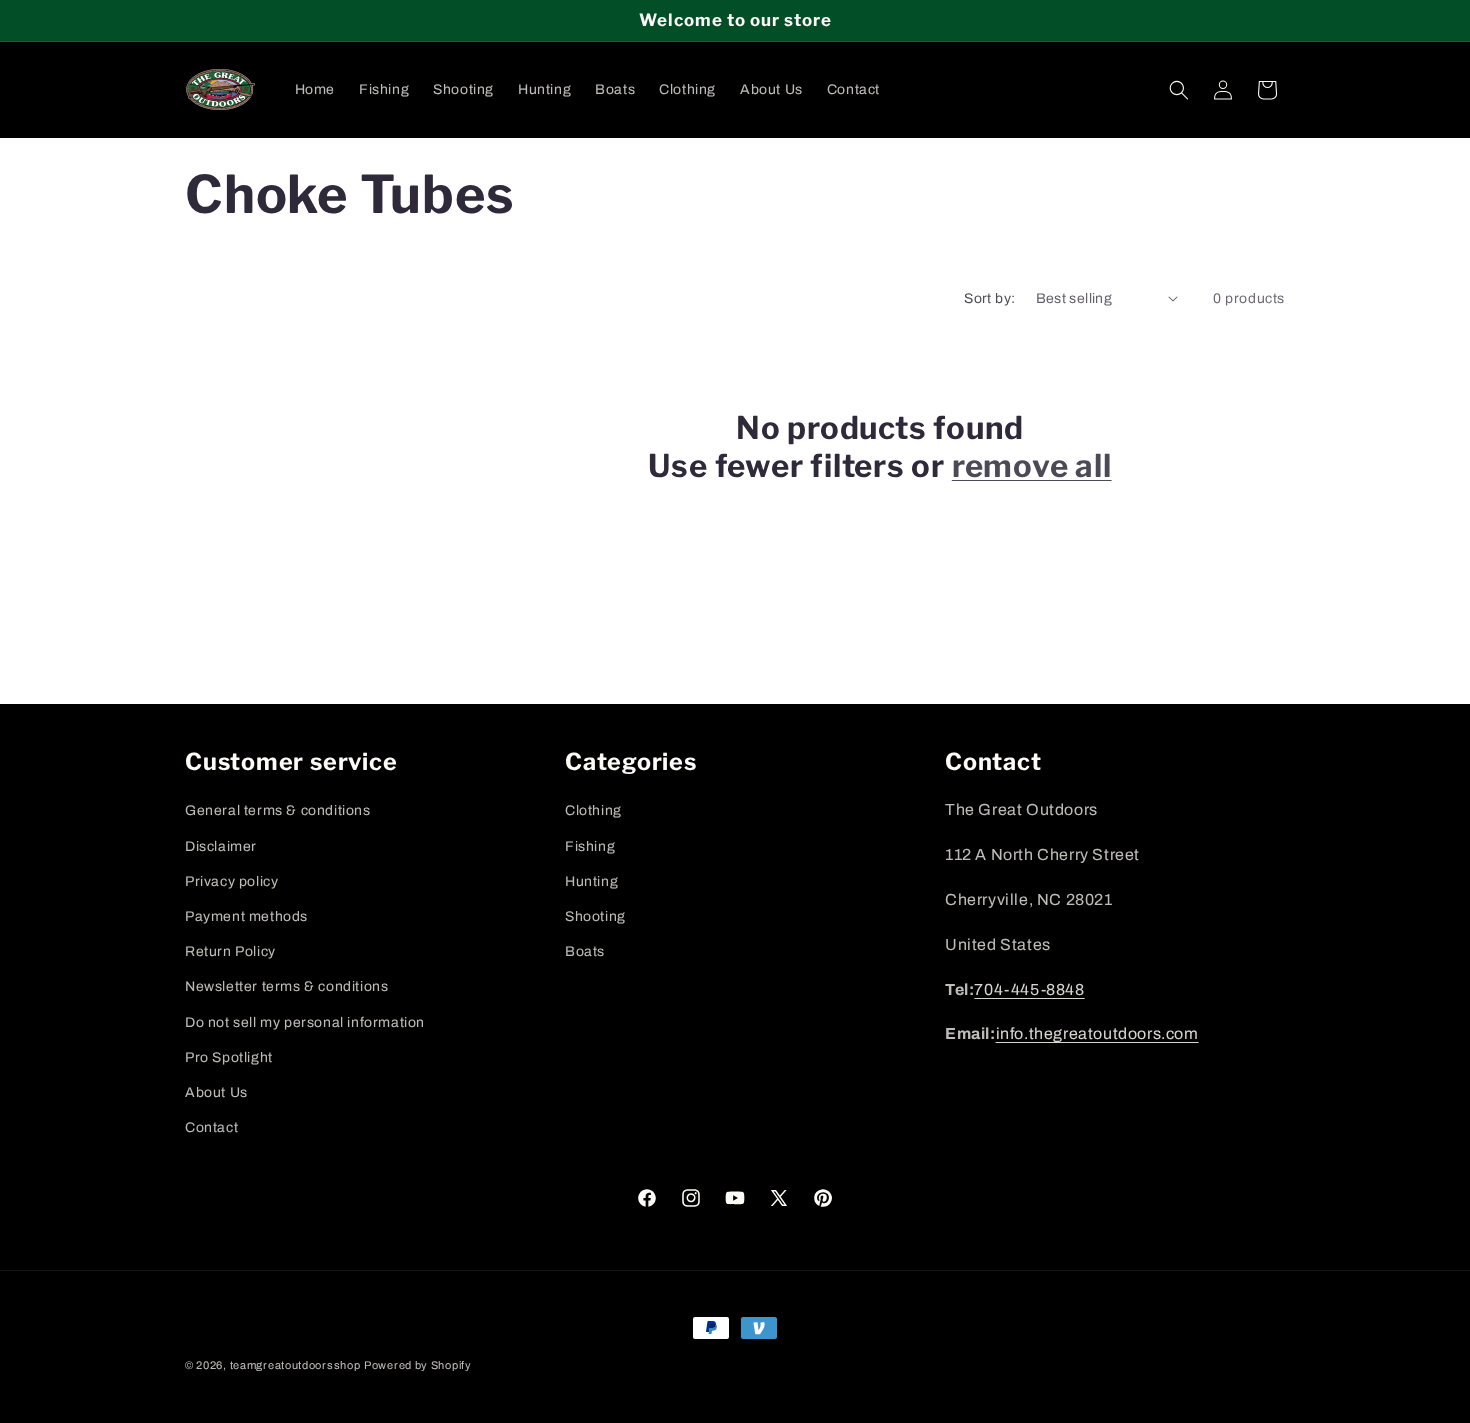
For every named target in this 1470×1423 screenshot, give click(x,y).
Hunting (591, 881)
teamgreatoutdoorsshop (295, 1365)
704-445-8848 (1029, 989)
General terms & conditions (278, 811)
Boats (585, 951)
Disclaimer (221, 846)
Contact (211, 1127)
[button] (1179, 90)
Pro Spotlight (229, 1057)
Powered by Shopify (418, 1365)
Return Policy (230, 951)
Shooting (595, 916)
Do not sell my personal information (305, 1022)
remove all (1032, 466)
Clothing (593, 811)
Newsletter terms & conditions (286, 987)
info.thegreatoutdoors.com (1097, 1034)
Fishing (590, 846)
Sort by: (989, 298)
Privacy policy (231, 881)
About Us (216, 1092)
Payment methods (246, 916)
